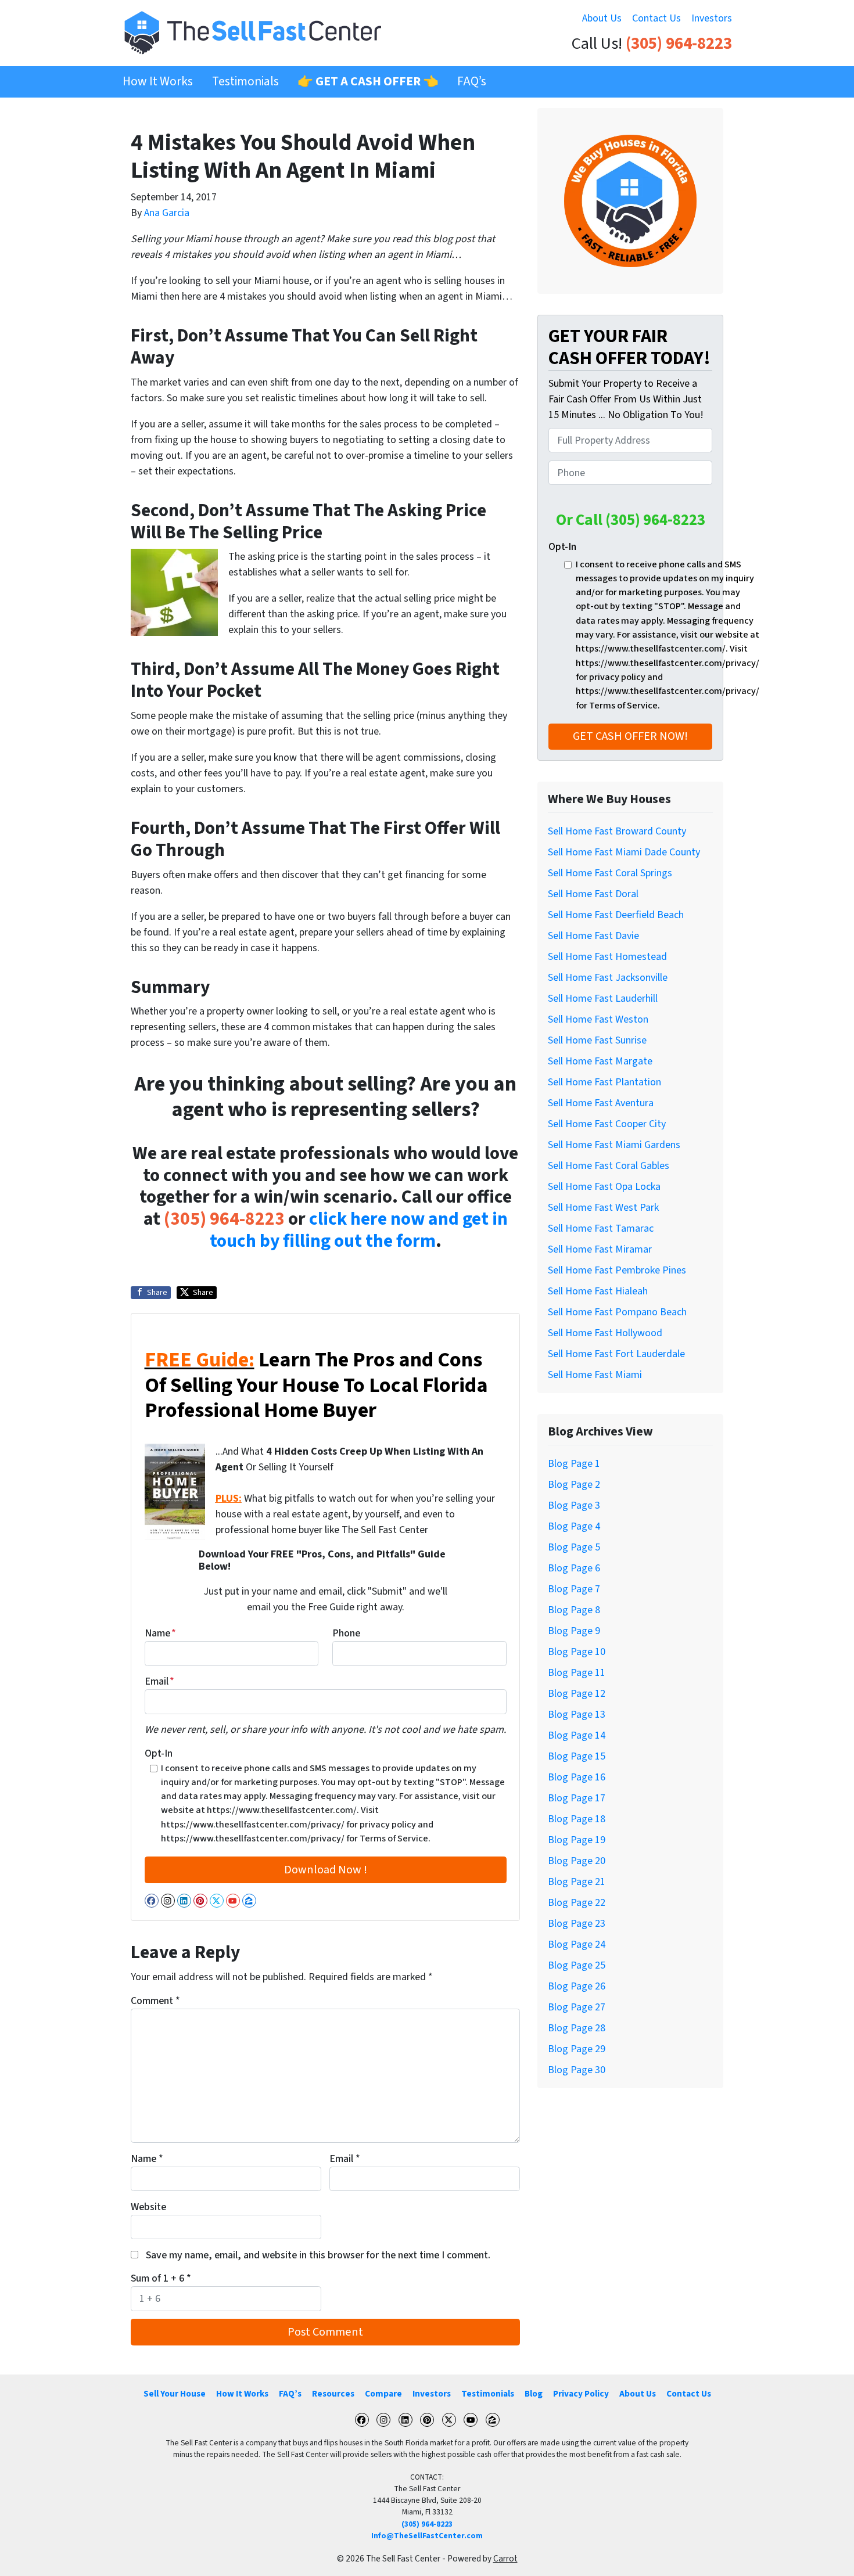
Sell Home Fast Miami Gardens (614, 1145)
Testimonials (245, 82)
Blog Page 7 (574, 1589)
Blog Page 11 (577, 1673)
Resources (333, 2394)
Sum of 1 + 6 (161, 2278)
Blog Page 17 (577, 1798)
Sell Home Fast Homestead (607, 957)
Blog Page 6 (574, 1568)
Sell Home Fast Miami (595, 1375)
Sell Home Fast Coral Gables (609, 1166)
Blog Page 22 (577, 1903)
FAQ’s (472, 82)
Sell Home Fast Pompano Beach (617, 1312)
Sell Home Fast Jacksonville (608, 978)
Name (160, 1633)
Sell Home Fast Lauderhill (603, 999)
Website (148, 2207)
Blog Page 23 (577, 1924)
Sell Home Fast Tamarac (601, 1228)
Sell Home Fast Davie (593, 936)
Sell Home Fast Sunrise (597, 1040)
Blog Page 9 (574, 1631)
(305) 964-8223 (679, 44)
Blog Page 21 (577, 1882)
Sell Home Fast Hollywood (605, 1333)
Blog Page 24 (577, 1944)
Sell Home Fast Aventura (601, 1103)
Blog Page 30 (577, 2070)
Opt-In (159, 1753)
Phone (346, 1633)
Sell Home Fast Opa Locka (604, 1187)
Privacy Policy (581, 2394)
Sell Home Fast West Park (603, 1208)
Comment (155, 2001)
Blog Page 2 (574, 1485)
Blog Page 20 (577, 1861)
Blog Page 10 (577, 1652)
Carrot (505, 2559)
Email (159, 1681)
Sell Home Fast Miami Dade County (624, 852)
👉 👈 (368, 82)
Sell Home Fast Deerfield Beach (616, 915)
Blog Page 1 (574, 1464)
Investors (712, 18)
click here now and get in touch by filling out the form (359, 1230)
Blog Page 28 (577, 2028)
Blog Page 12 (577, 1694)
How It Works (158, 82)
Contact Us (656, 18)
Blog (534, 2394)
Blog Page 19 (577, 1840)
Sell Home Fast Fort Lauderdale (616, 1354)
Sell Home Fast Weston (598, 1019)
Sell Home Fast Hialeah (598, 1291)
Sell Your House (175, 2394)
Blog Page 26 (577, 1986)
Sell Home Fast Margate (600, 1061)
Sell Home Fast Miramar (600, 1249)
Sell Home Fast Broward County (617, 831)
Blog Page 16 (577, 1777)
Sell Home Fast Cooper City (607, 1124)
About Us (602, 18)
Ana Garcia (167, 213)
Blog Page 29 (577, 2049)
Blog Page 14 (577, 1735)
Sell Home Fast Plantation (604, 1082)
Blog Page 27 (577, 2007)
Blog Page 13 (577, 1715)
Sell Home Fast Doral (593, 894)
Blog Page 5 (574, 1547)
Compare (383, 2394)
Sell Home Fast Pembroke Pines (617, 1270)
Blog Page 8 (574, 1610)
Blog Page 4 (574, 1526)
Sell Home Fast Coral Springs (610, 873)
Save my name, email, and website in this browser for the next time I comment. (318, 2255)
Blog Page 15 (577, 1756)
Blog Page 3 (574, 1505)
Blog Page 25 (577, 1965)
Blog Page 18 (577, 1819)
